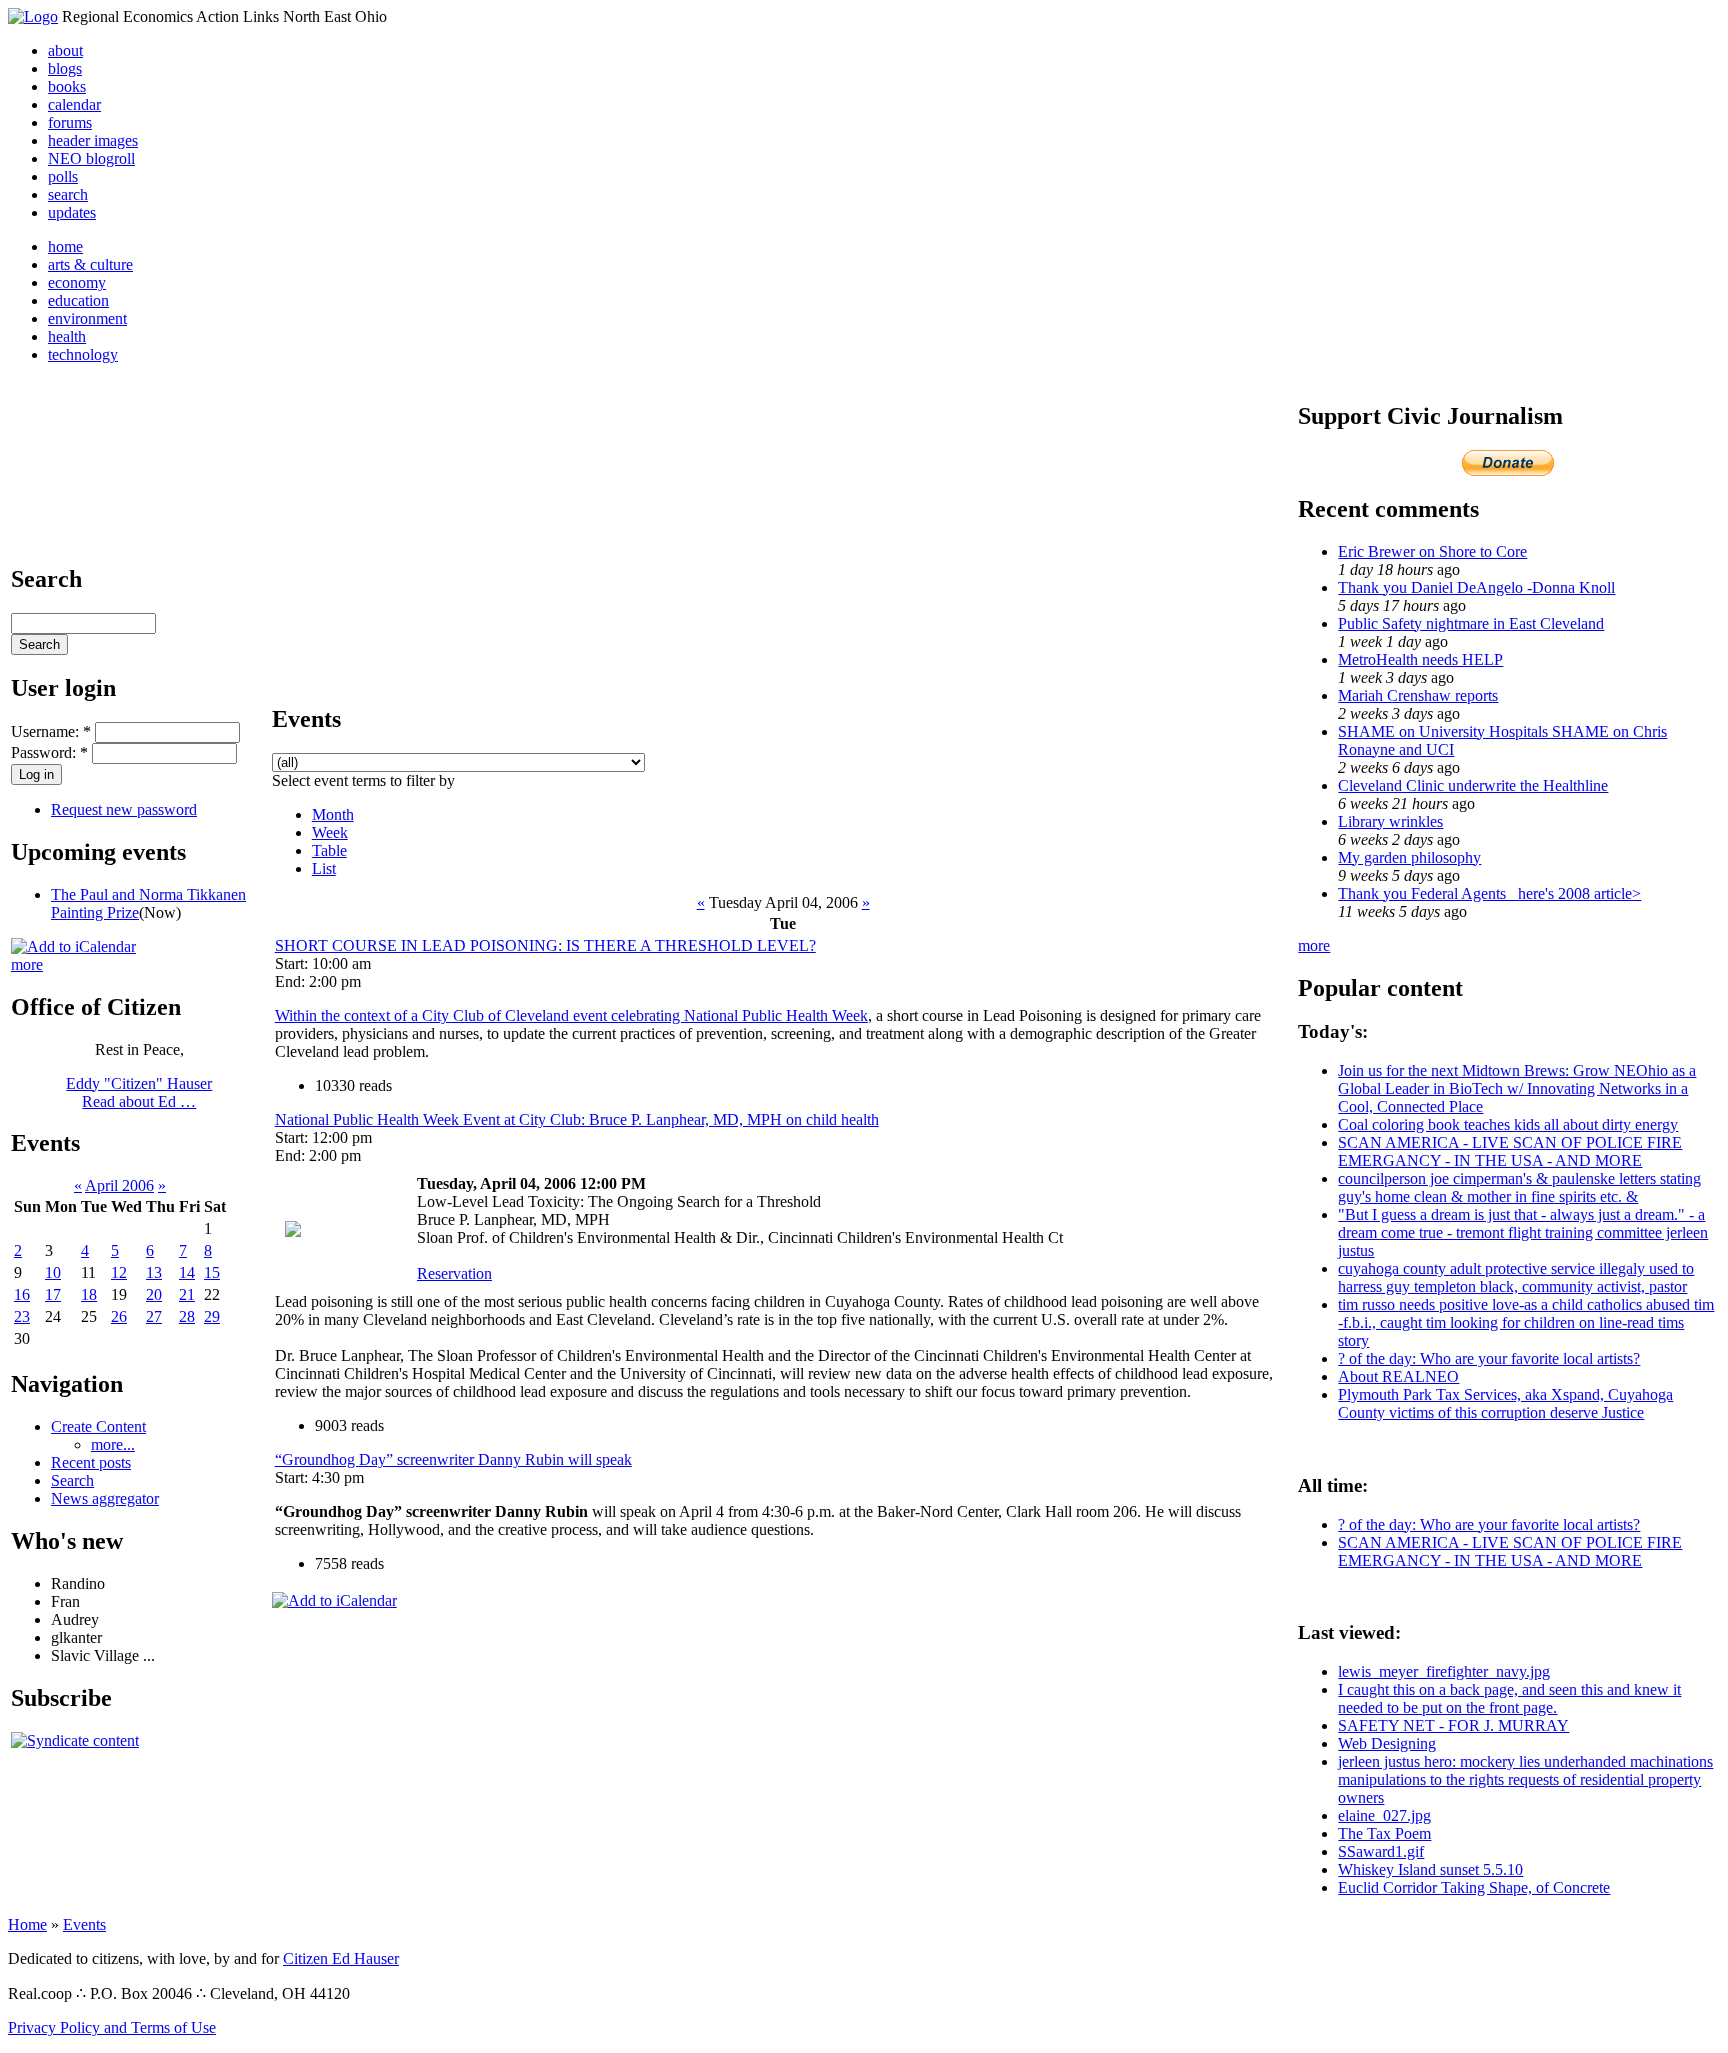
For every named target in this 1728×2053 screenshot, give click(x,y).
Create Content (98, 1426)
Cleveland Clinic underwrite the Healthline (1473, 785)
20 (154, 1294)
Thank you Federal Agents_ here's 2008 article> (1489, 893)
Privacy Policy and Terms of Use (112, 2027)
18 (89, 1294)
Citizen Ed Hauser (341, 1958)
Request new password (124, 809)
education (78, 300)
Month (333, 814)
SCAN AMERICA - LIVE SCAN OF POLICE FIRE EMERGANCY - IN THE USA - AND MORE (1510, 1151)
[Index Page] (33, 16)
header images (93, 140)
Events (84, 1924)
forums (70, 122)
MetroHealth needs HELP (1420, 659)
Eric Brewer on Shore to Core (1432, 551)
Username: (51, 731)
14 (187, 1272)
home (65, 246)
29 (212, 1316)
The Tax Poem (1384, 1833)
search (68, 194)
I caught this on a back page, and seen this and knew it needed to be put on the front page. (1509, 1698)
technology (83, 354)
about (65, 50)
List (324, 868)
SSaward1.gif (1381, 1851)
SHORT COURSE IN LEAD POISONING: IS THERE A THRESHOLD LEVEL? (545, 945)
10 (53, 1272)
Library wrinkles (1390, 821)
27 (154, 1316)
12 (119, 1272)
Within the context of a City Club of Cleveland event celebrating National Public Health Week (571, 1015)
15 (212, 1272)
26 (119, 1316)
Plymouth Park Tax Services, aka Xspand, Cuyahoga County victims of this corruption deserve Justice (1505, 1403)
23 (22, 1316)
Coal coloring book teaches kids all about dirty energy (1508, 1124)
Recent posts (91, 1462)
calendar (74, 104)
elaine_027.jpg (1384, 1815)
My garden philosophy (1409, 857)
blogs (65, 68)
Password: (49, 752)
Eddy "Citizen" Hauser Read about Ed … (139, 1092)
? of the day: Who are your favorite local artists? (1489, 1358)
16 (22, 1294)
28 (187, 1316)
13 (154, 1272)
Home (27, 1924)
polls (63, 176)
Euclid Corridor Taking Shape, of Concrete (1474, 1887)
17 (53, 1294)
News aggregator (105, 1498)
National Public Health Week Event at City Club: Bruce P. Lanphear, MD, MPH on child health (577, 1119)
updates (72, 212)
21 (187, 1294)
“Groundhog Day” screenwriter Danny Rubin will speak (453, 1459)
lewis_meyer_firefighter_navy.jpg (1444, 1671)
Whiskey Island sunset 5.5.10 (1430, 1869)
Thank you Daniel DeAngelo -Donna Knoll (1476, 587)
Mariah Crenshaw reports (1418, 695)
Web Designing (1387, 1743)
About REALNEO (1398, 1376)
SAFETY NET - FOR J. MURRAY (1453, 1725)
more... (113, 1444)
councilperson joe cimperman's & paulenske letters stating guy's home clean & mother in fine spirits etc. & (1519, 1187)
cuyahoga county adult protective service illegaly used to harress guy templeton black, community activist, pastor (1516, 1277)
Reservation (454, 1273)
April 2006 (119, 1185)
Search (72, 1480)
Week (330, 832)
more (27, 964)
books (67, 86)
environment (87, 318)
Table (329, 850)
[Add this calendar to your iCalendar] (73, 946)
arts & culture (90, 264)
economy (77, 282)
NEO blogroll (91, 158)
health (67, 336)
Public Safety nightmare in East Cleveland (1471, 623)
